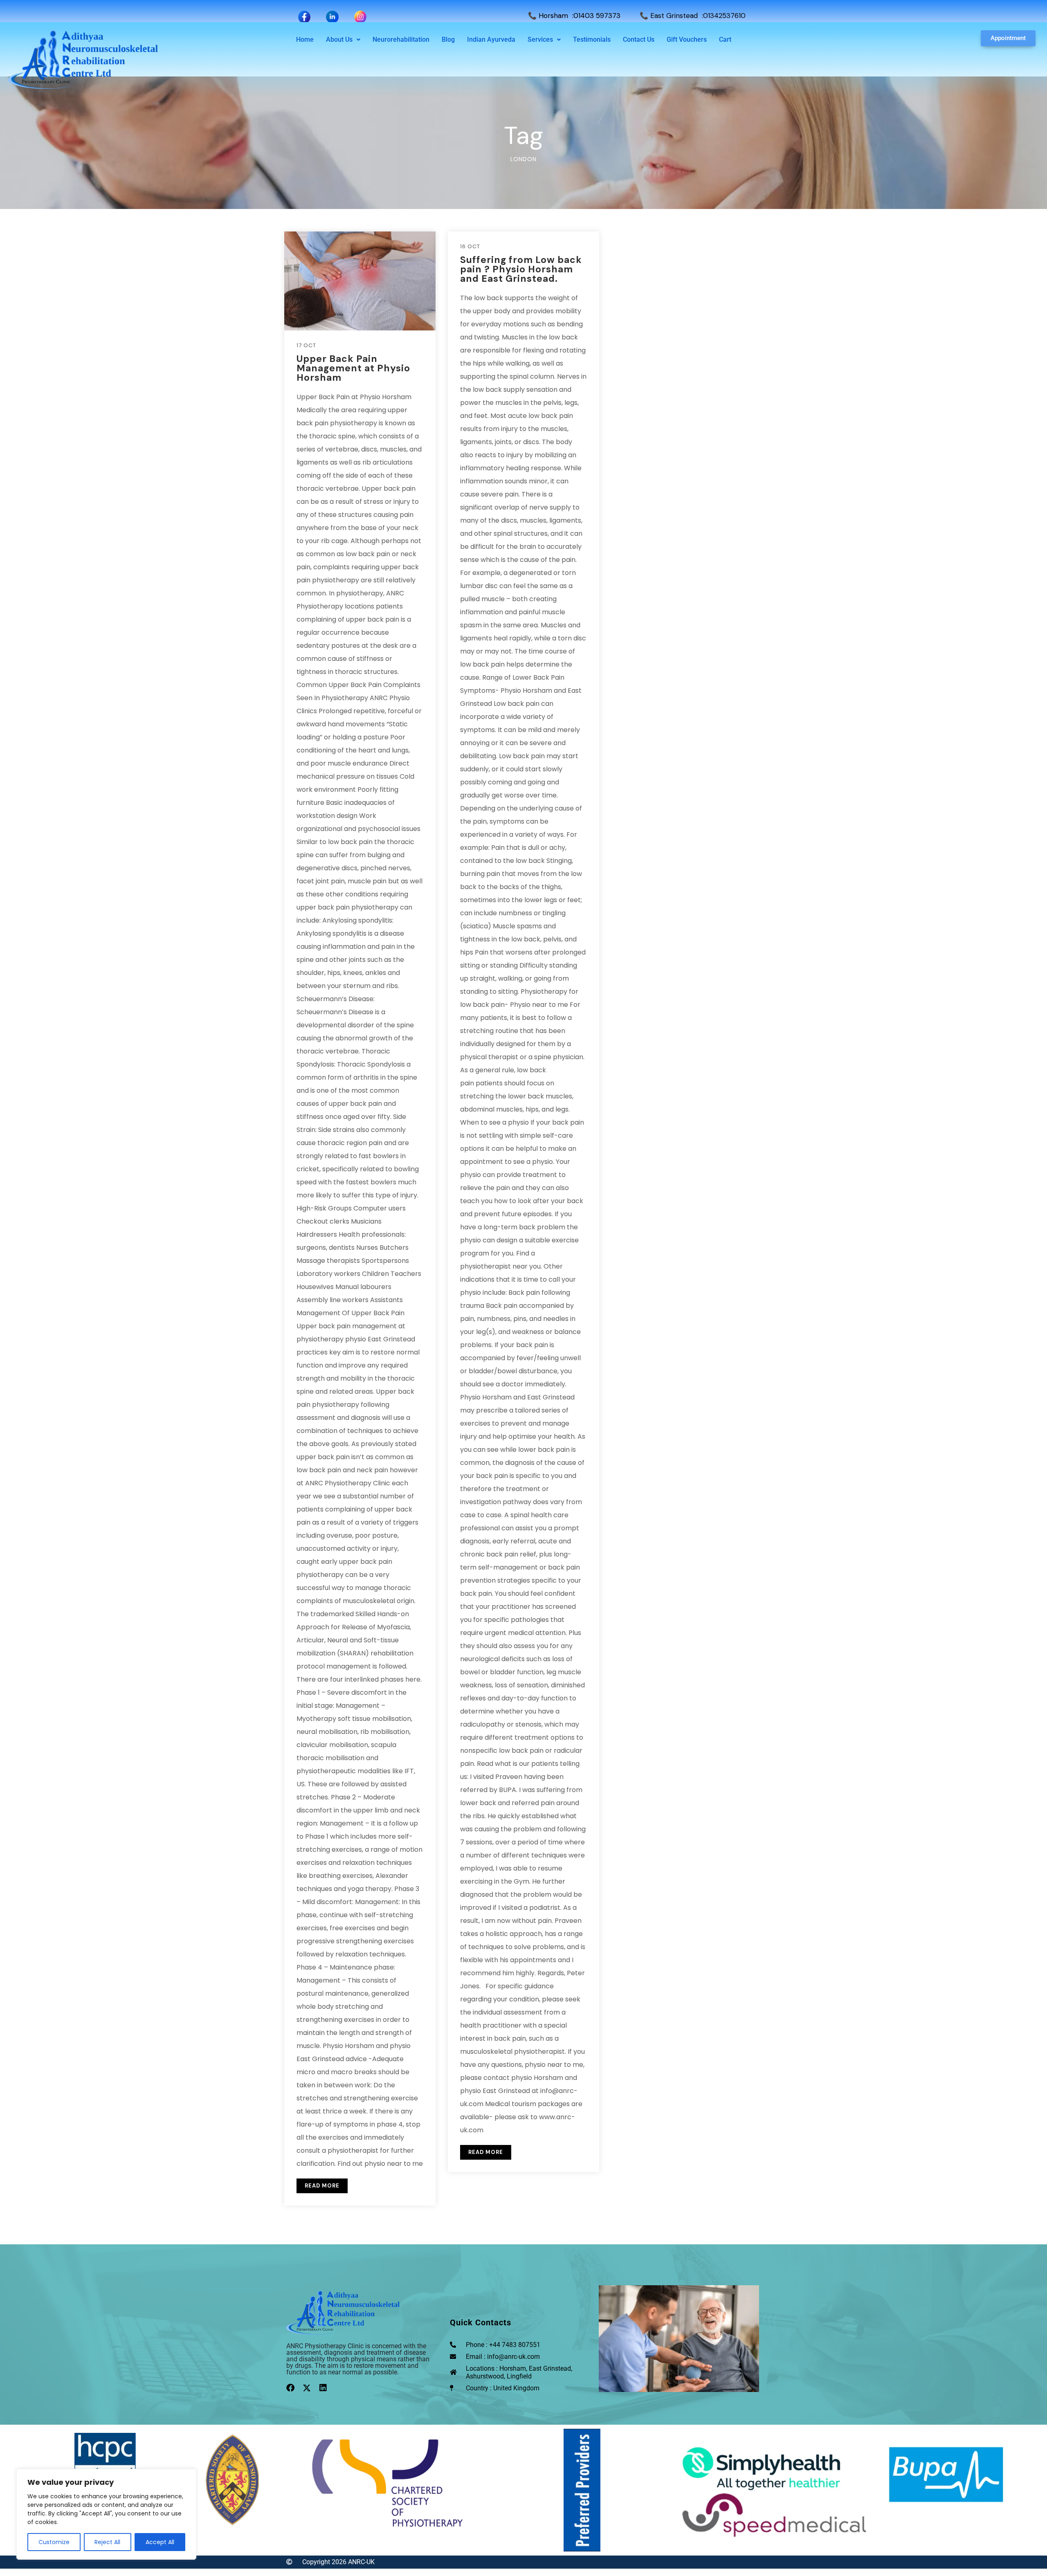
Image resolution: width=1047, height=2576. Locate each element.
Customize (54, 2542)
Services (540, 39)
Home (305, 39)
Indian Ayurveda (491, 39)
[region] (106, 2514)
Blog (448, 39)
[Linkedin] (323, 2388)
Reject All (107, 2542)
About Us (339, 39)
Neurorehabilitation (401, 39)
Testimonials (592, 39)
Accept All (160, 2542)
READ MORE (322, 2186)
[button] (343, 40)
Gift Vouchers (687, 39)
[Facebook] (290, 2388)
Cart (725, 39)
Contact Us (639, 39)
